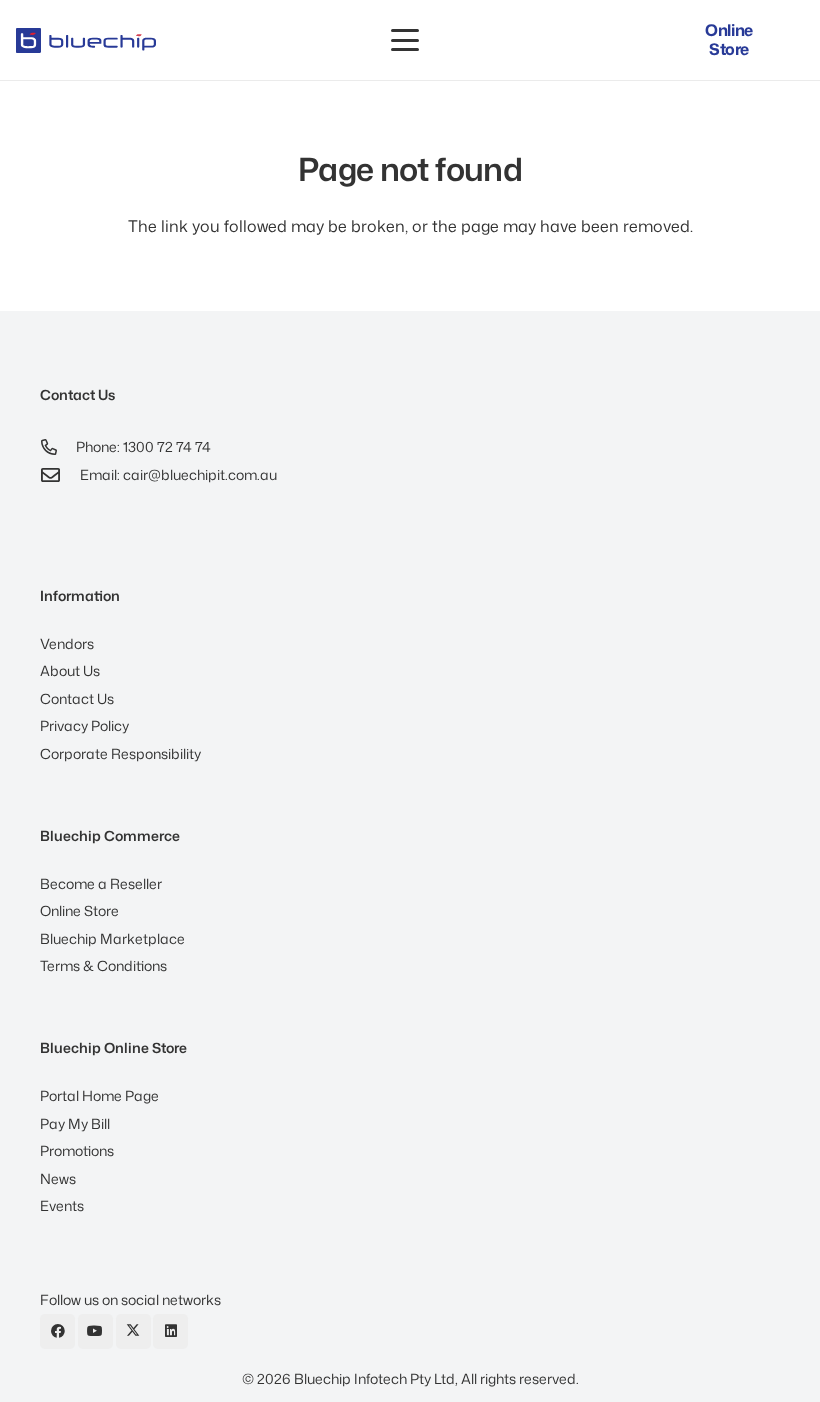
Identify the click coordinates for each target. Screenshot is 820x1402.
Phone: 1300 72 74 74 (143, 446)
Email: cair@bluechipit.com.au (178, 474)
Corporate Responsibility (120, 753)
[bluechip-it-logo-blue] (86, 40)
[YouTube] (95, 1331)
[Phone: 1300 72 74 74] (58, 447)
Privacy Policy (84, 725)
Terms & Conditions (103, 965)
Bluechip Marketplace (112, 938)
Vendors (67, 643)
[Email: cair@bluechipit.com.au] (60, 474)
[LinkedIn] (170, 1331)
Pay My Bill (75, 1123)
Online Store (79, 910)
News (58, 1178)
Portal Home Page (99, 1095)
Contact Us (77, 698)
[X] (133, 1331)
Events (62, 1205)
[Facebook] (57, 1331)
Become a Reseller (101, 883)
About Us (70, 670)
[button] (405, 40)
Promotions (77, 1150)
